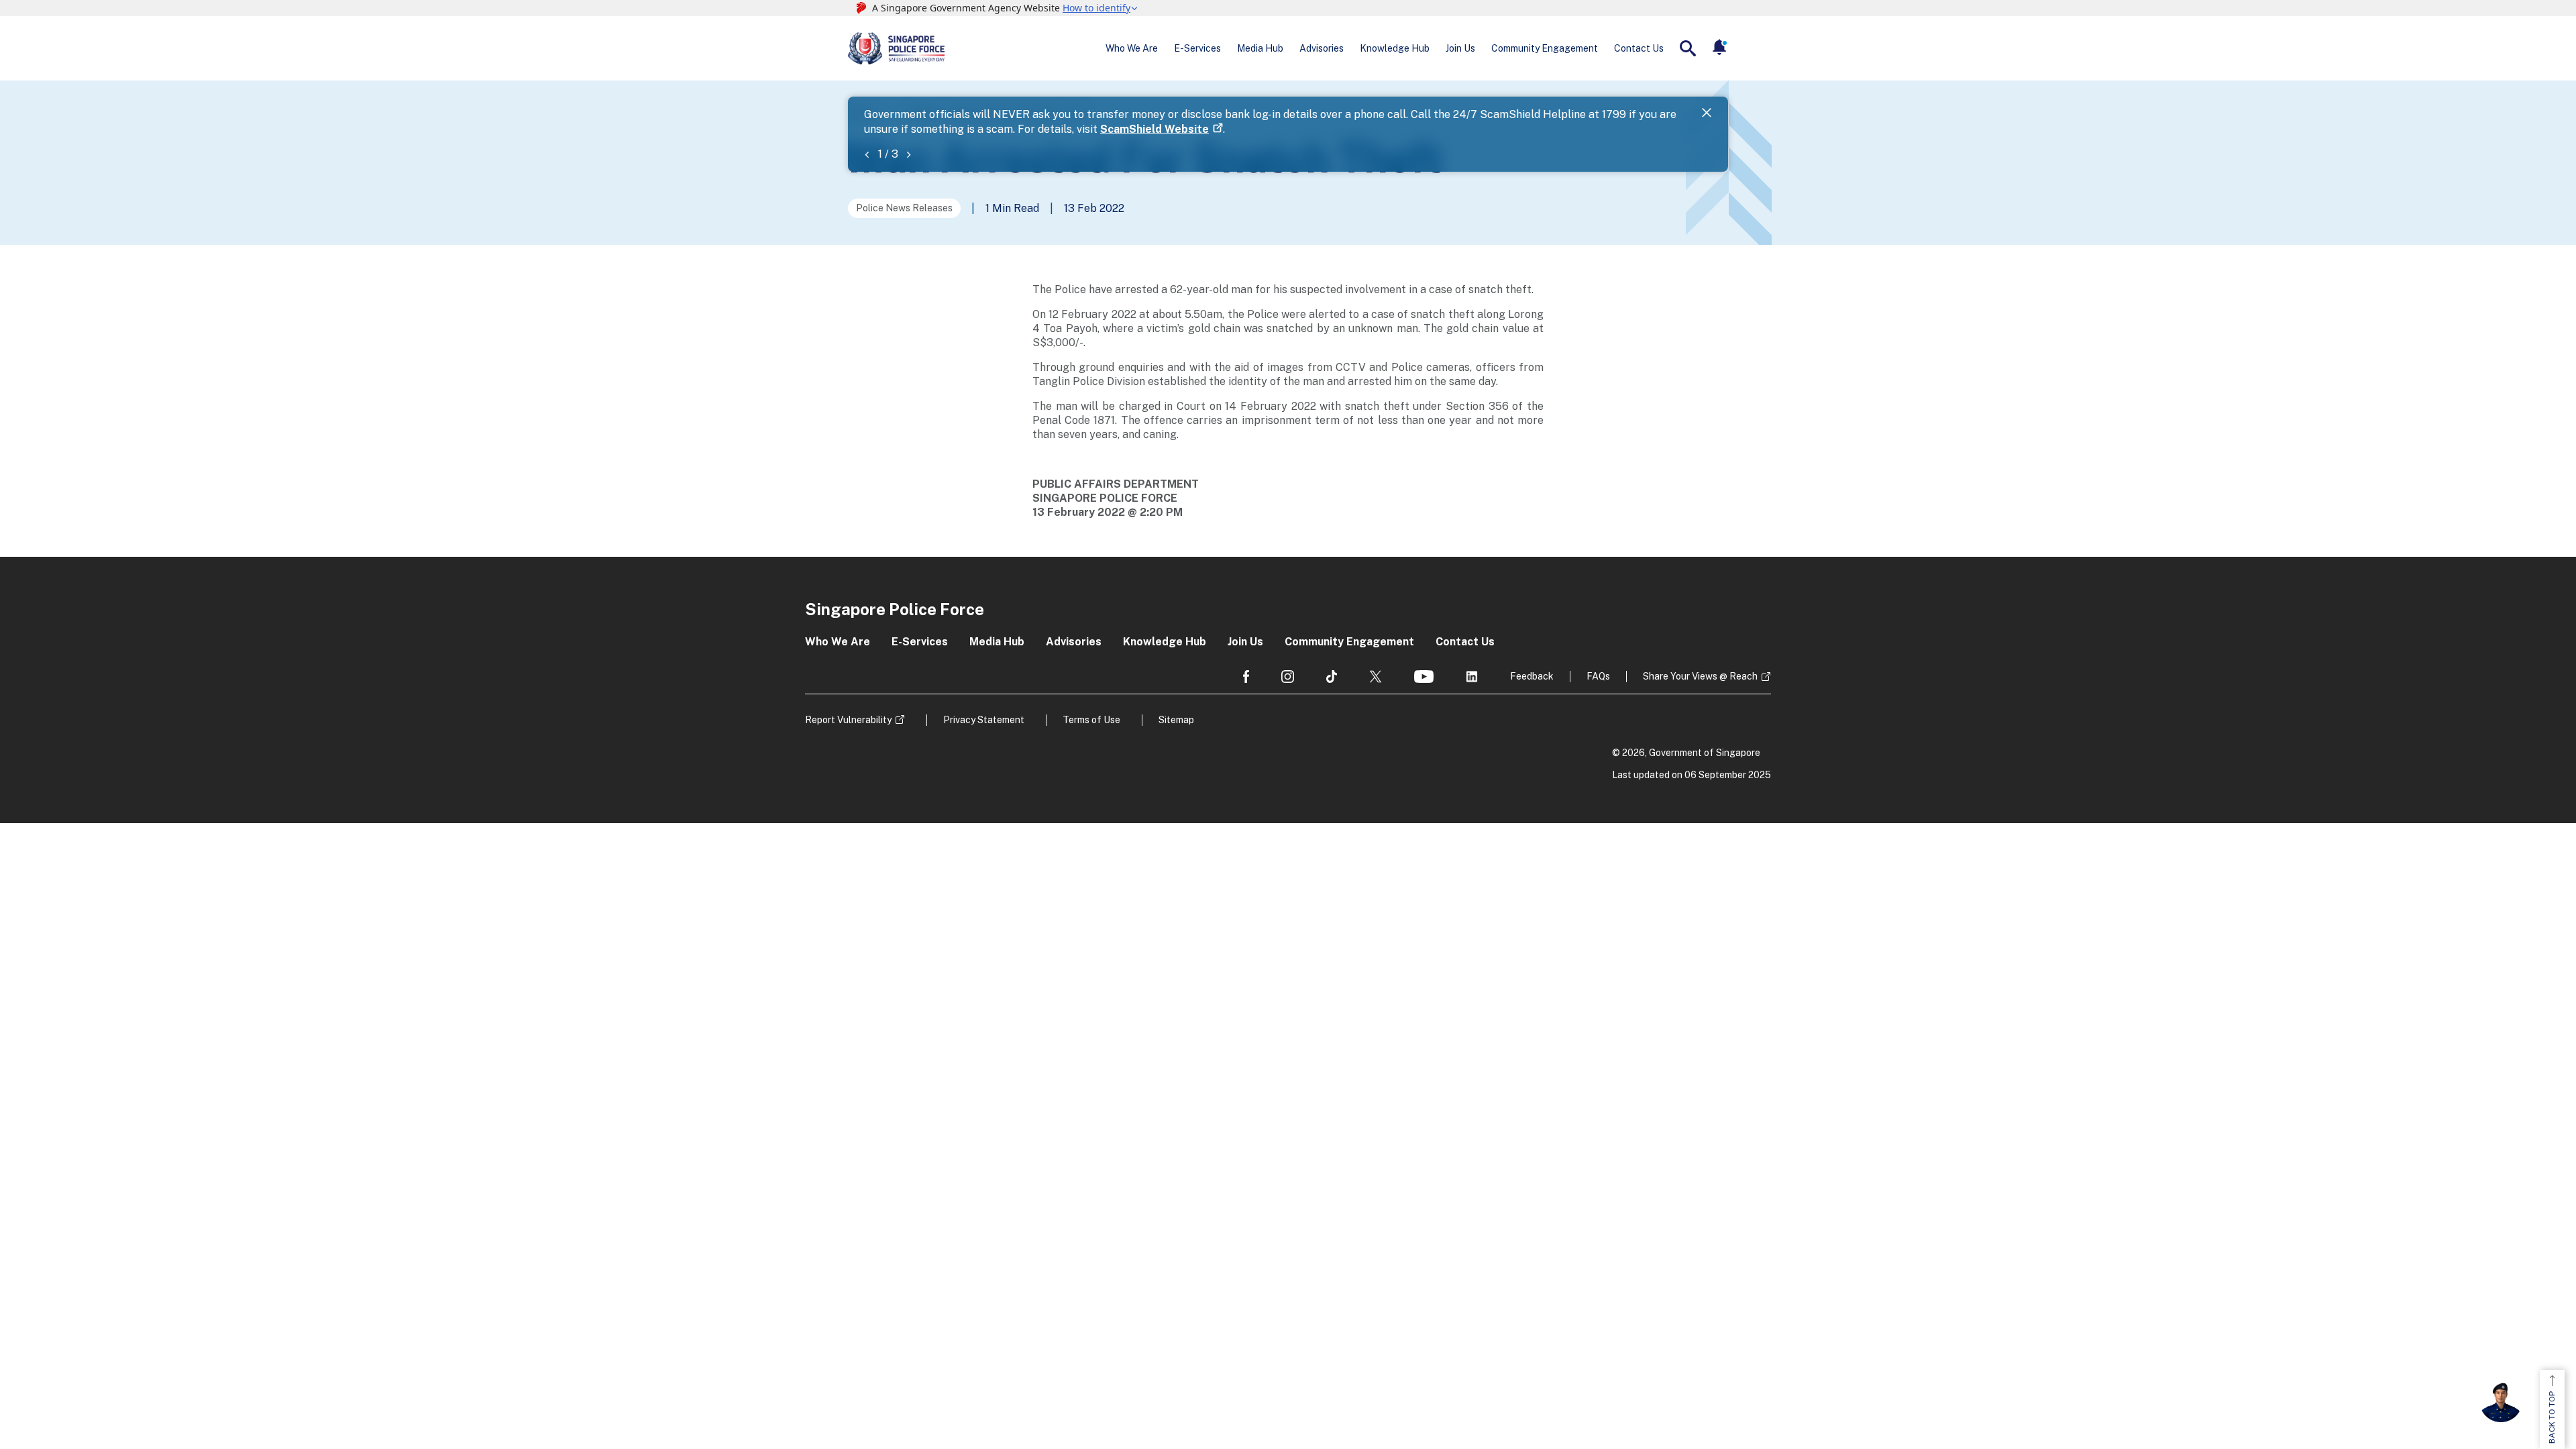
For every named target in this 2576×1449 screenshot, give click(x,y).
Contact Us (1639, 48)
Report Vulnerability (848, 720)
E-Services (1197, 48)
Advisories (1322, 48)
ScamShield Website (1155, 129)
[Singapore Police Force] (896, 48)
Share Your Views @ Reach (1700, 676)
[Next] (908, 154)
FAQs (1598, 676)
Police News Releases (904, 208)
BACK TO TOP (2552, 1417)
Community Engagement (1545, 48)
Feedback (1532, 676)
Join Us (1460, 48)
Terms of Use (1091, 720)
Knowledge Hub (1395, 48)
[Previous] (867, 154)
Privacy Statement (984, 720)
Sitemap (1176, 720)
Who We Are (1132, 48)
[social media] (1246, 677)
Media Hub (1260, 48)
